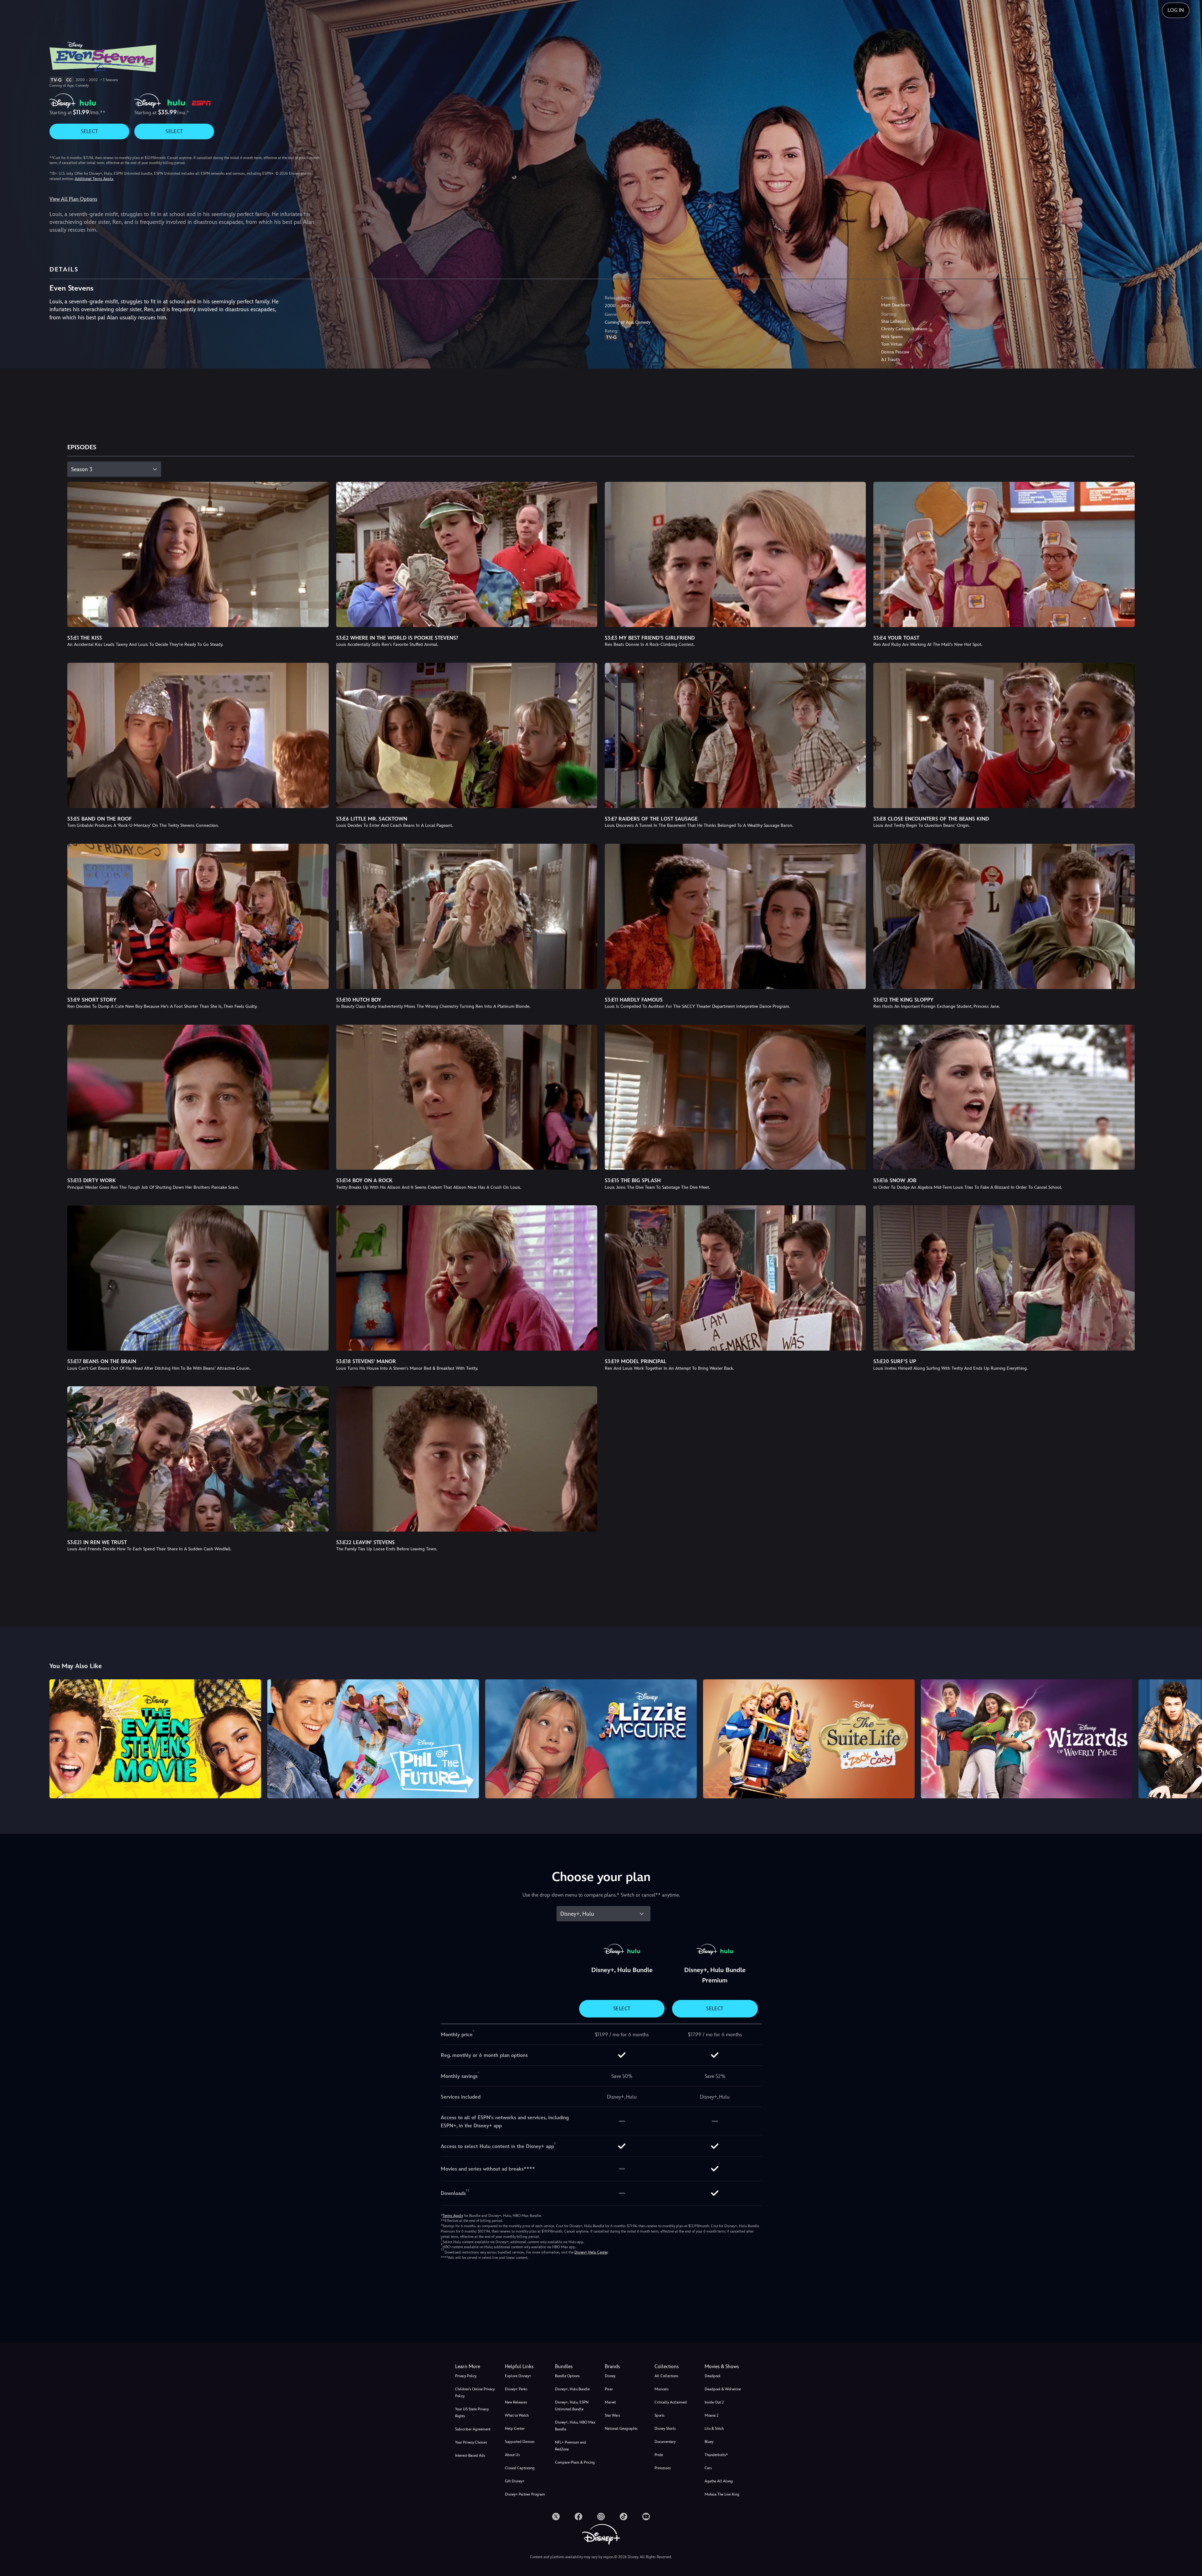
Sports (660, 2415)
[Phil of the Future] (373, 1739)
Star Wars (612, 2415)
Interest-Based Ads (470, 2455)
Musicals (662, 2389)
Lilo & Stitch (714, 2429)
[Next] (1190, 1738)
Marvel (610, 2402)
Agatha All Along (719, 2481)
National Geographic (621, 2429)
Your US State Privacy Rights (472, 2413)
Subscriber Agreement (473, 2429)
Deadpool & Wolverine (723, 2389)
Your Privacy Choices (471, 2442)
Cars (708, 2468)
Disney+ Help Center (591, 2252)
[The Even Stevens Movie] (155, 1739)
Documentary (665, 2442)
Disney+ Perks (516, 2389)
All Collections (666, 2376)
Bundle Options (567, 2376)
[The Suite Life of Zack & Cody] (809, 1739)
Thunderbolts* (716, 2455)
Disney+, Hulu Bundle (572, 2389)
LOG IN (1176, 10)
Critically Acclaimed (671, 2402)
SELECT (89, 131)
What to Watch (517, 2415)
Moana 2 (711, 2415)
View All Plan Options (73, 199)
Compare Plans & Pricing (575, 2462)
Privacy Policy (466, 2376)
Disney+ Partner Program (525, 2494)
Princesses (663, 2468)
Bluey (709, 2442)
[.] (556, 2517)
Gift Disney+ (515, 2481)
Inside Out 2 (714, 2402)
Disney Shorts (665, 2429)
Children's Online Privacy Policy (475, 2393)
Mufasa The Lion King (722, 2494)
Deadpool (713, 2376)
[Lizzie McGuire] (591, 1739)
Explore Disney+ (518, 2376)
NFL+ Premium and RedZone (570, 2446)
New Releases (516, 2402)
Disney (610, 2376)
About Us (512, 2455)
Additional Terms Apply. (94, 179)
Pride (659, 2455)
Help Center (515, 2429)
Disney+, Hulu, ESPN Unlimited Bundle (572, 2406)
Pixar (609, 2389)
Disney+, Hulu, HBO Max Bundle (575, 2426)
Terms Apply (453, 2216)
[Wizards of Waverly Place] (1027, 1739)
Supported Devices (520, 2442)
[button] (526, 2367)
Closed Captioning (520, 2468)
